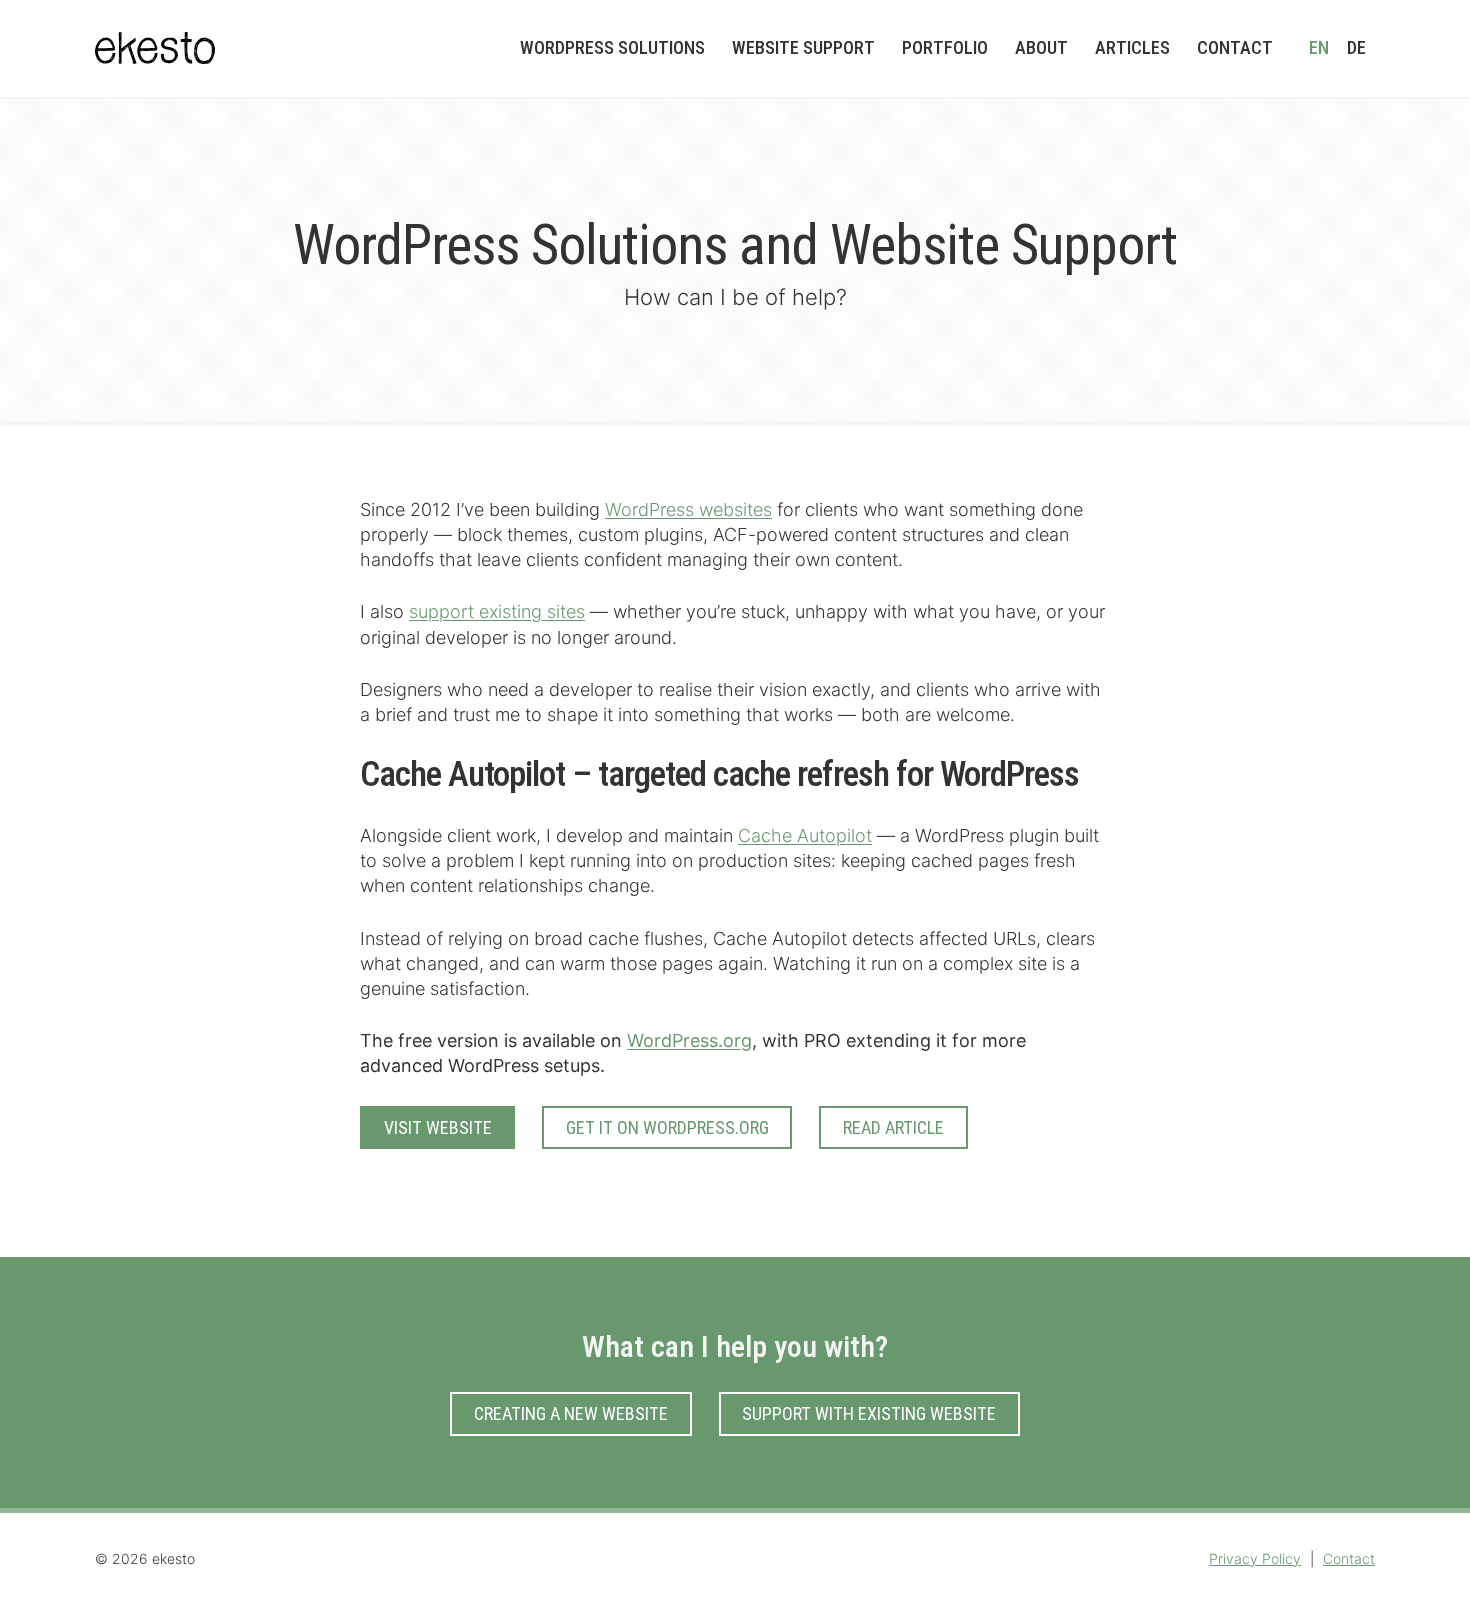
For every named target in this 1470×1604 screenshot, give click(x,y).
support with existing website (869, 1413)
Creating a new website (571, 1413)
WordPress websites (688, 509)
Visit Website (438, 1127)
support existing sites (497, 611)
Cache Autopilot (805, 835)
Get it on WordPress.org (667, 1127)
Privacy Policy (1255, 1558)
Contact (1349, 1558)
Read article (893, 1127)
